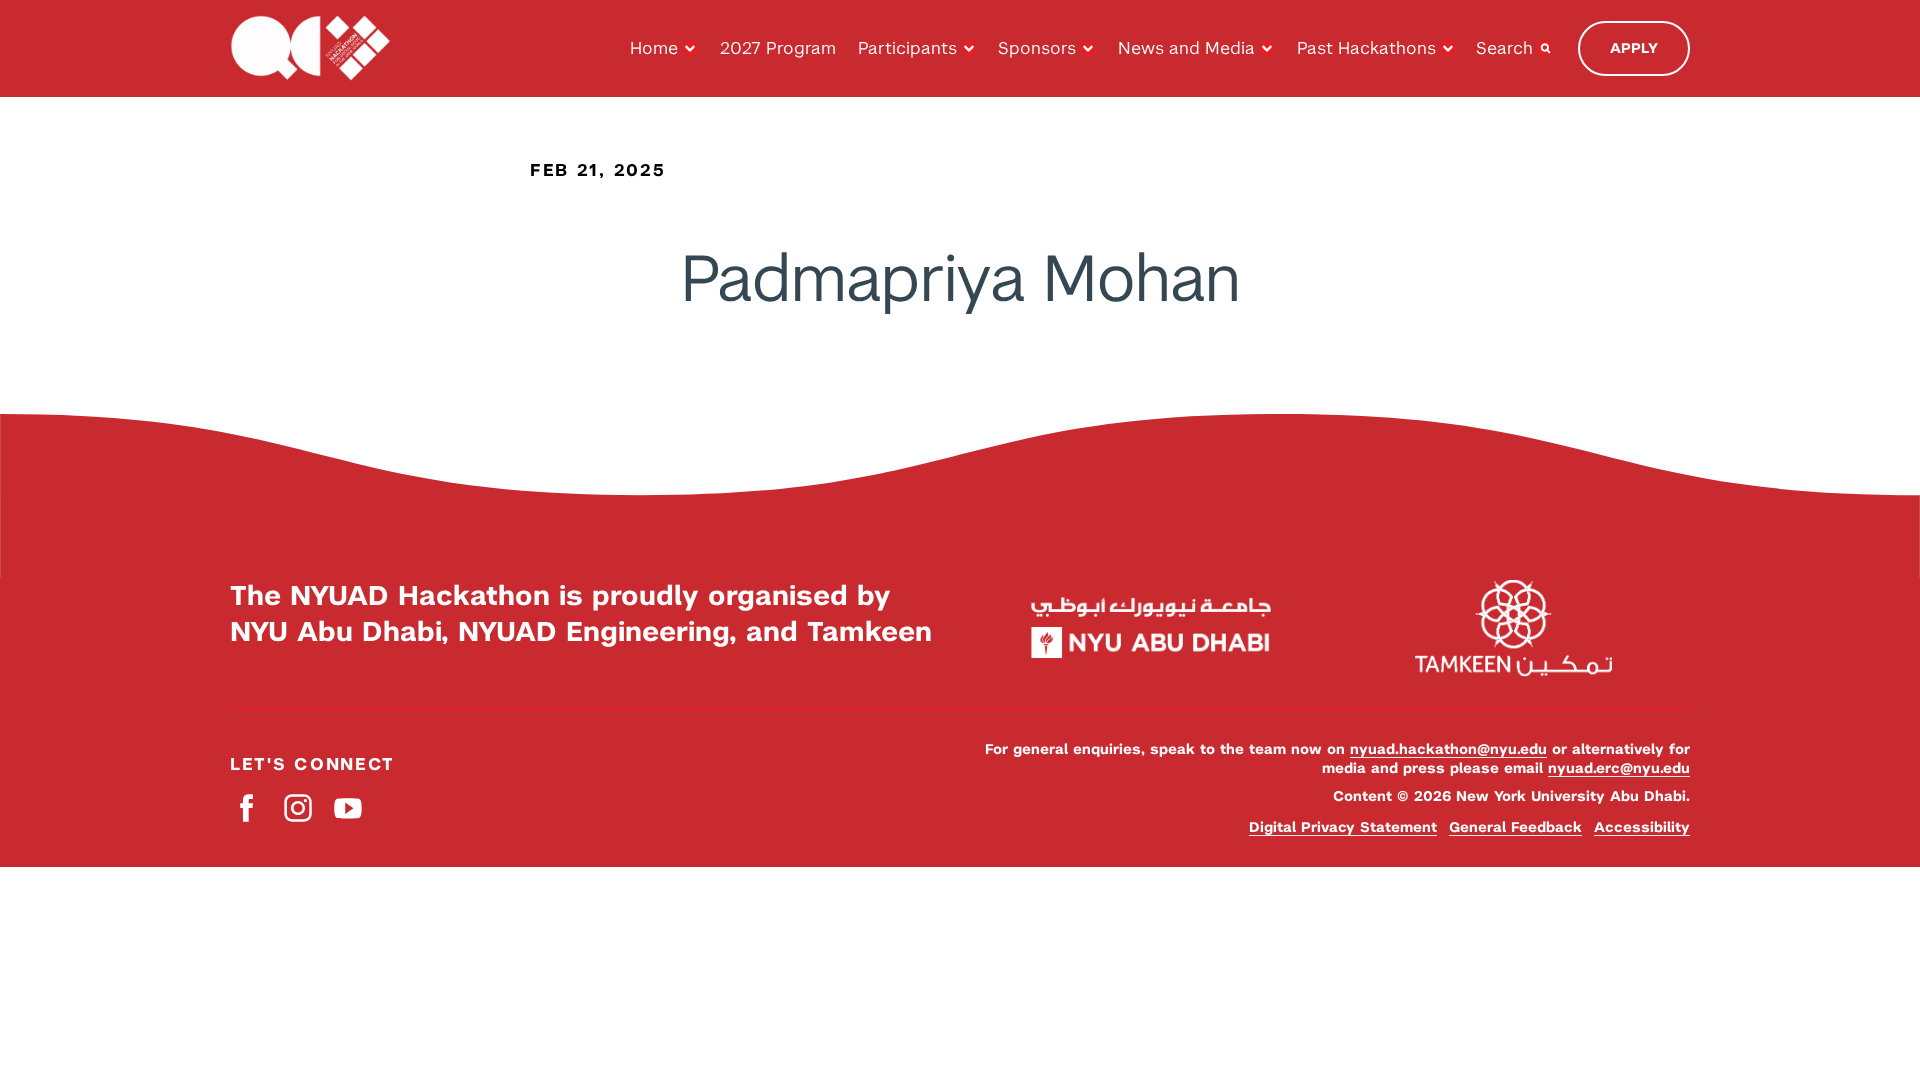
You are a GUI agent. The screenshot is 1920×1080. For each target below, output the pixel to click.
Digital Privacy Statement (1343, 827)
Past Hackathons (1366, 48)
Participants (907, 48)
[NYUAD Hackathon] (310, 48)
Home (654, 48)
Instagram (297, 808)
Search (1504, 48)
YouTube (347, 808)
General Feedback (1515, 827)
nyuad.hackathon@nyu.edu (1448, 749)
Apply (1634, 48)
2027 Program (778, 48)
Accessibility (1642, 827)
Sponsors (1037, 48)
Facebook (247, 808)
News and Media (1186, 48)
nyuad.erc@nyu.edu (1619, 768)
